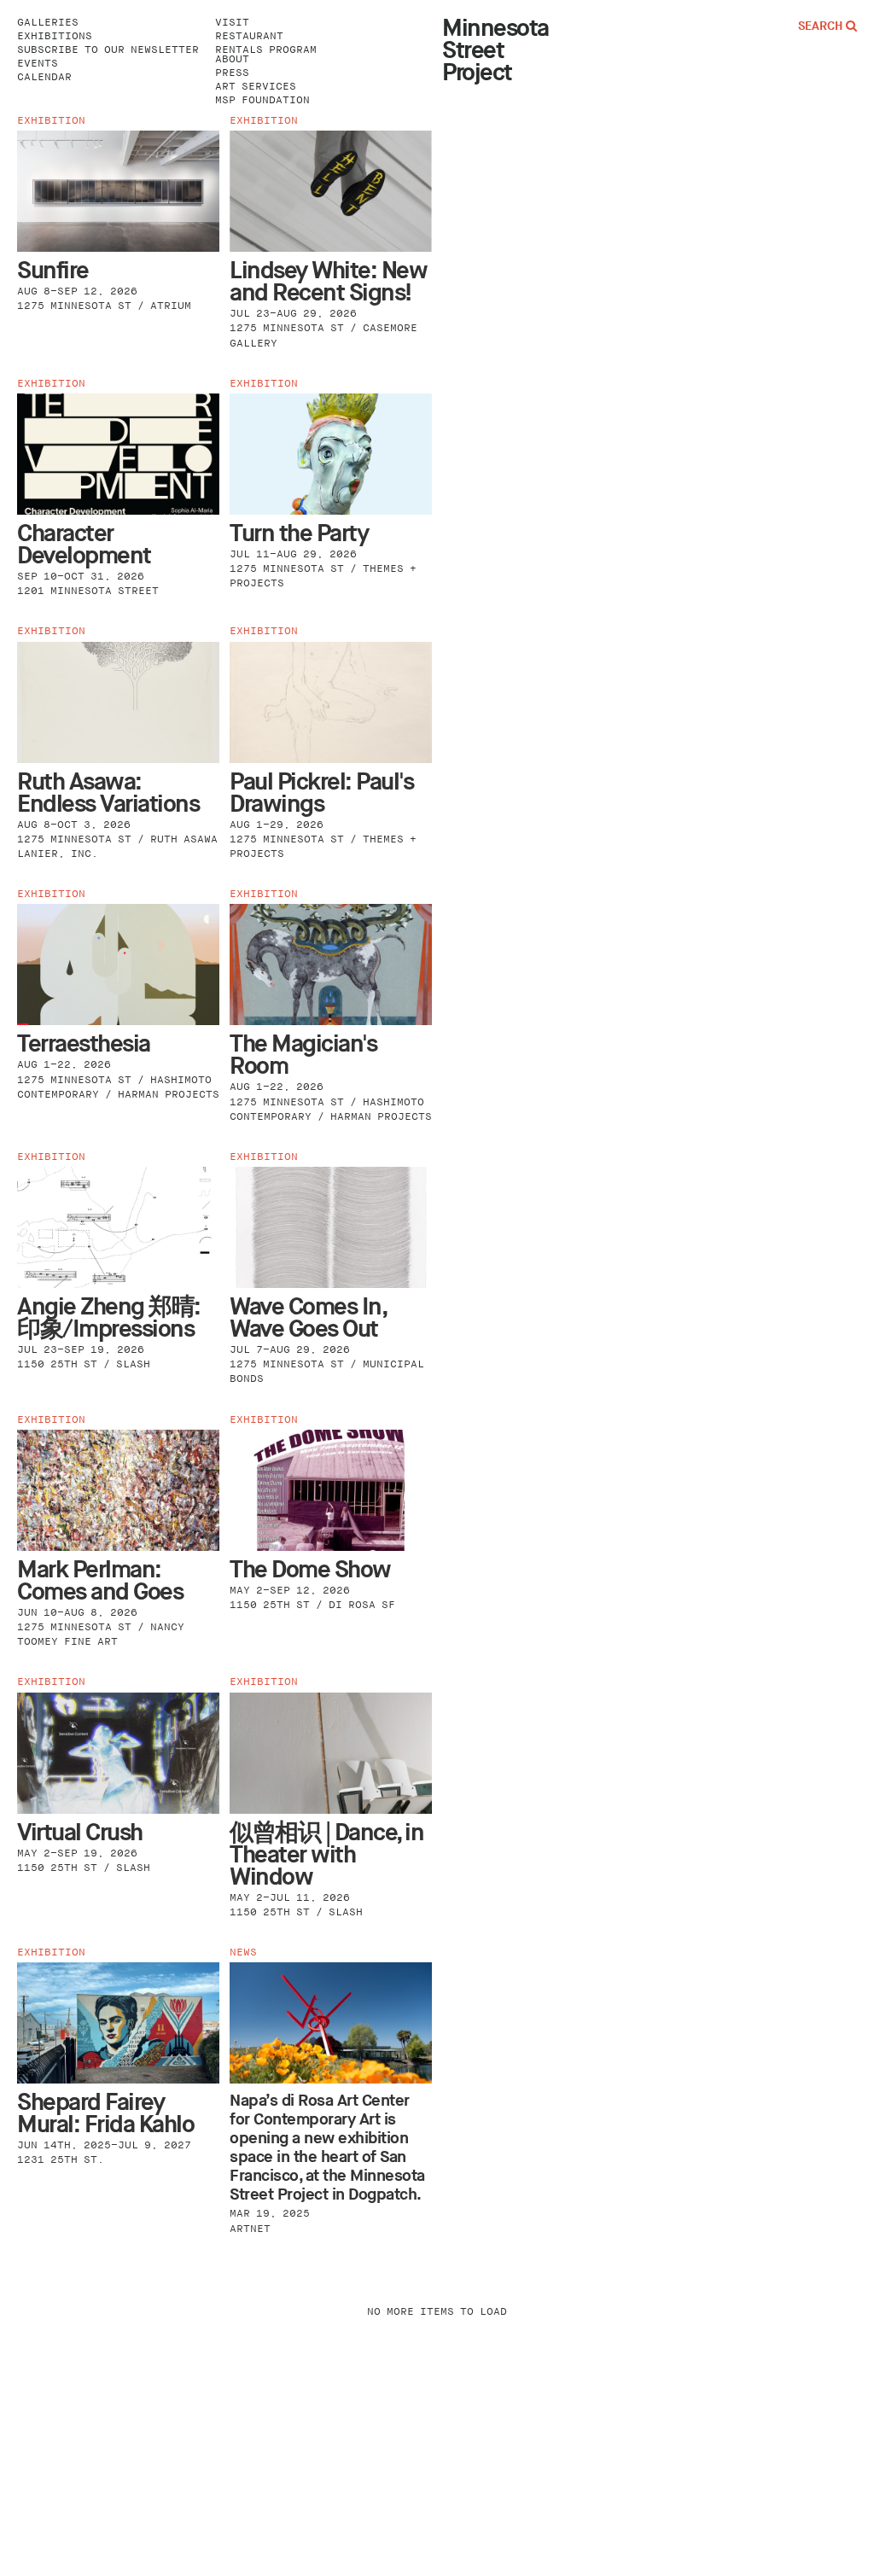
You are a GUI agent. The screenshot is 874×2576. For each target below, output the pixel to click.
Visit (232, 23)
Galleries (48, 23)
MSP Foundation (262, 100)
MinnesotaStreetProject (495, 51)
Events (38, 64)
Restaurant (249, 36)
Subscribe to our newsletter (108, 50)
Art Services (256, 87)
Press (232, 73)
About (232, 59)
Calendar (44, 77)
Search (822, 26)
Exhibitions (55, 36)
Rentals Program (266, 50)
